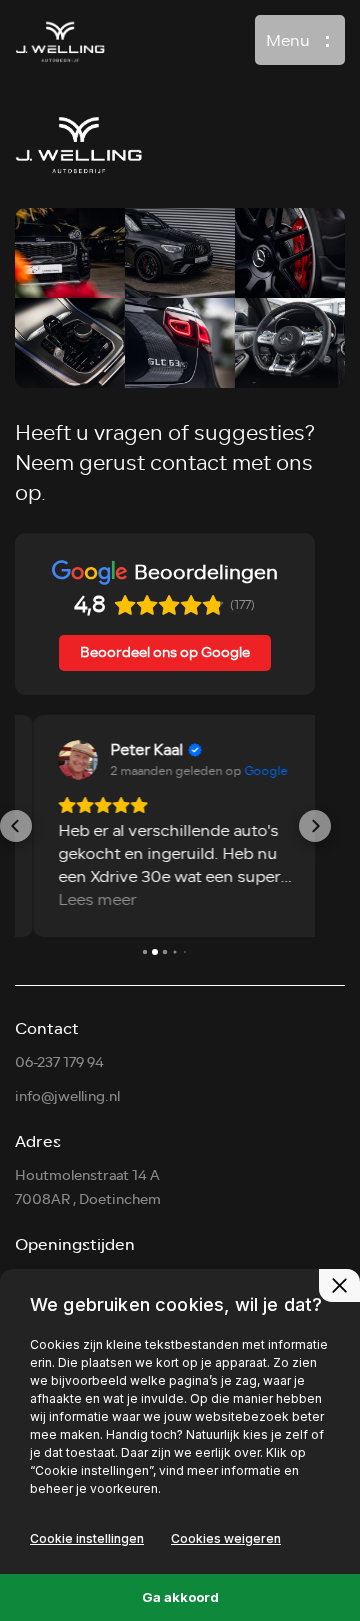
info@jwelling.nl (67, 1096)
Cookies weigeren (226, 1538)
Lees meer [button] (79, 900)
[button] (16, 826)
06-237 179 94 (59, 1062)
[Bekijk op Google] (60, 760)
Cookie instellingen (87, 1538)
